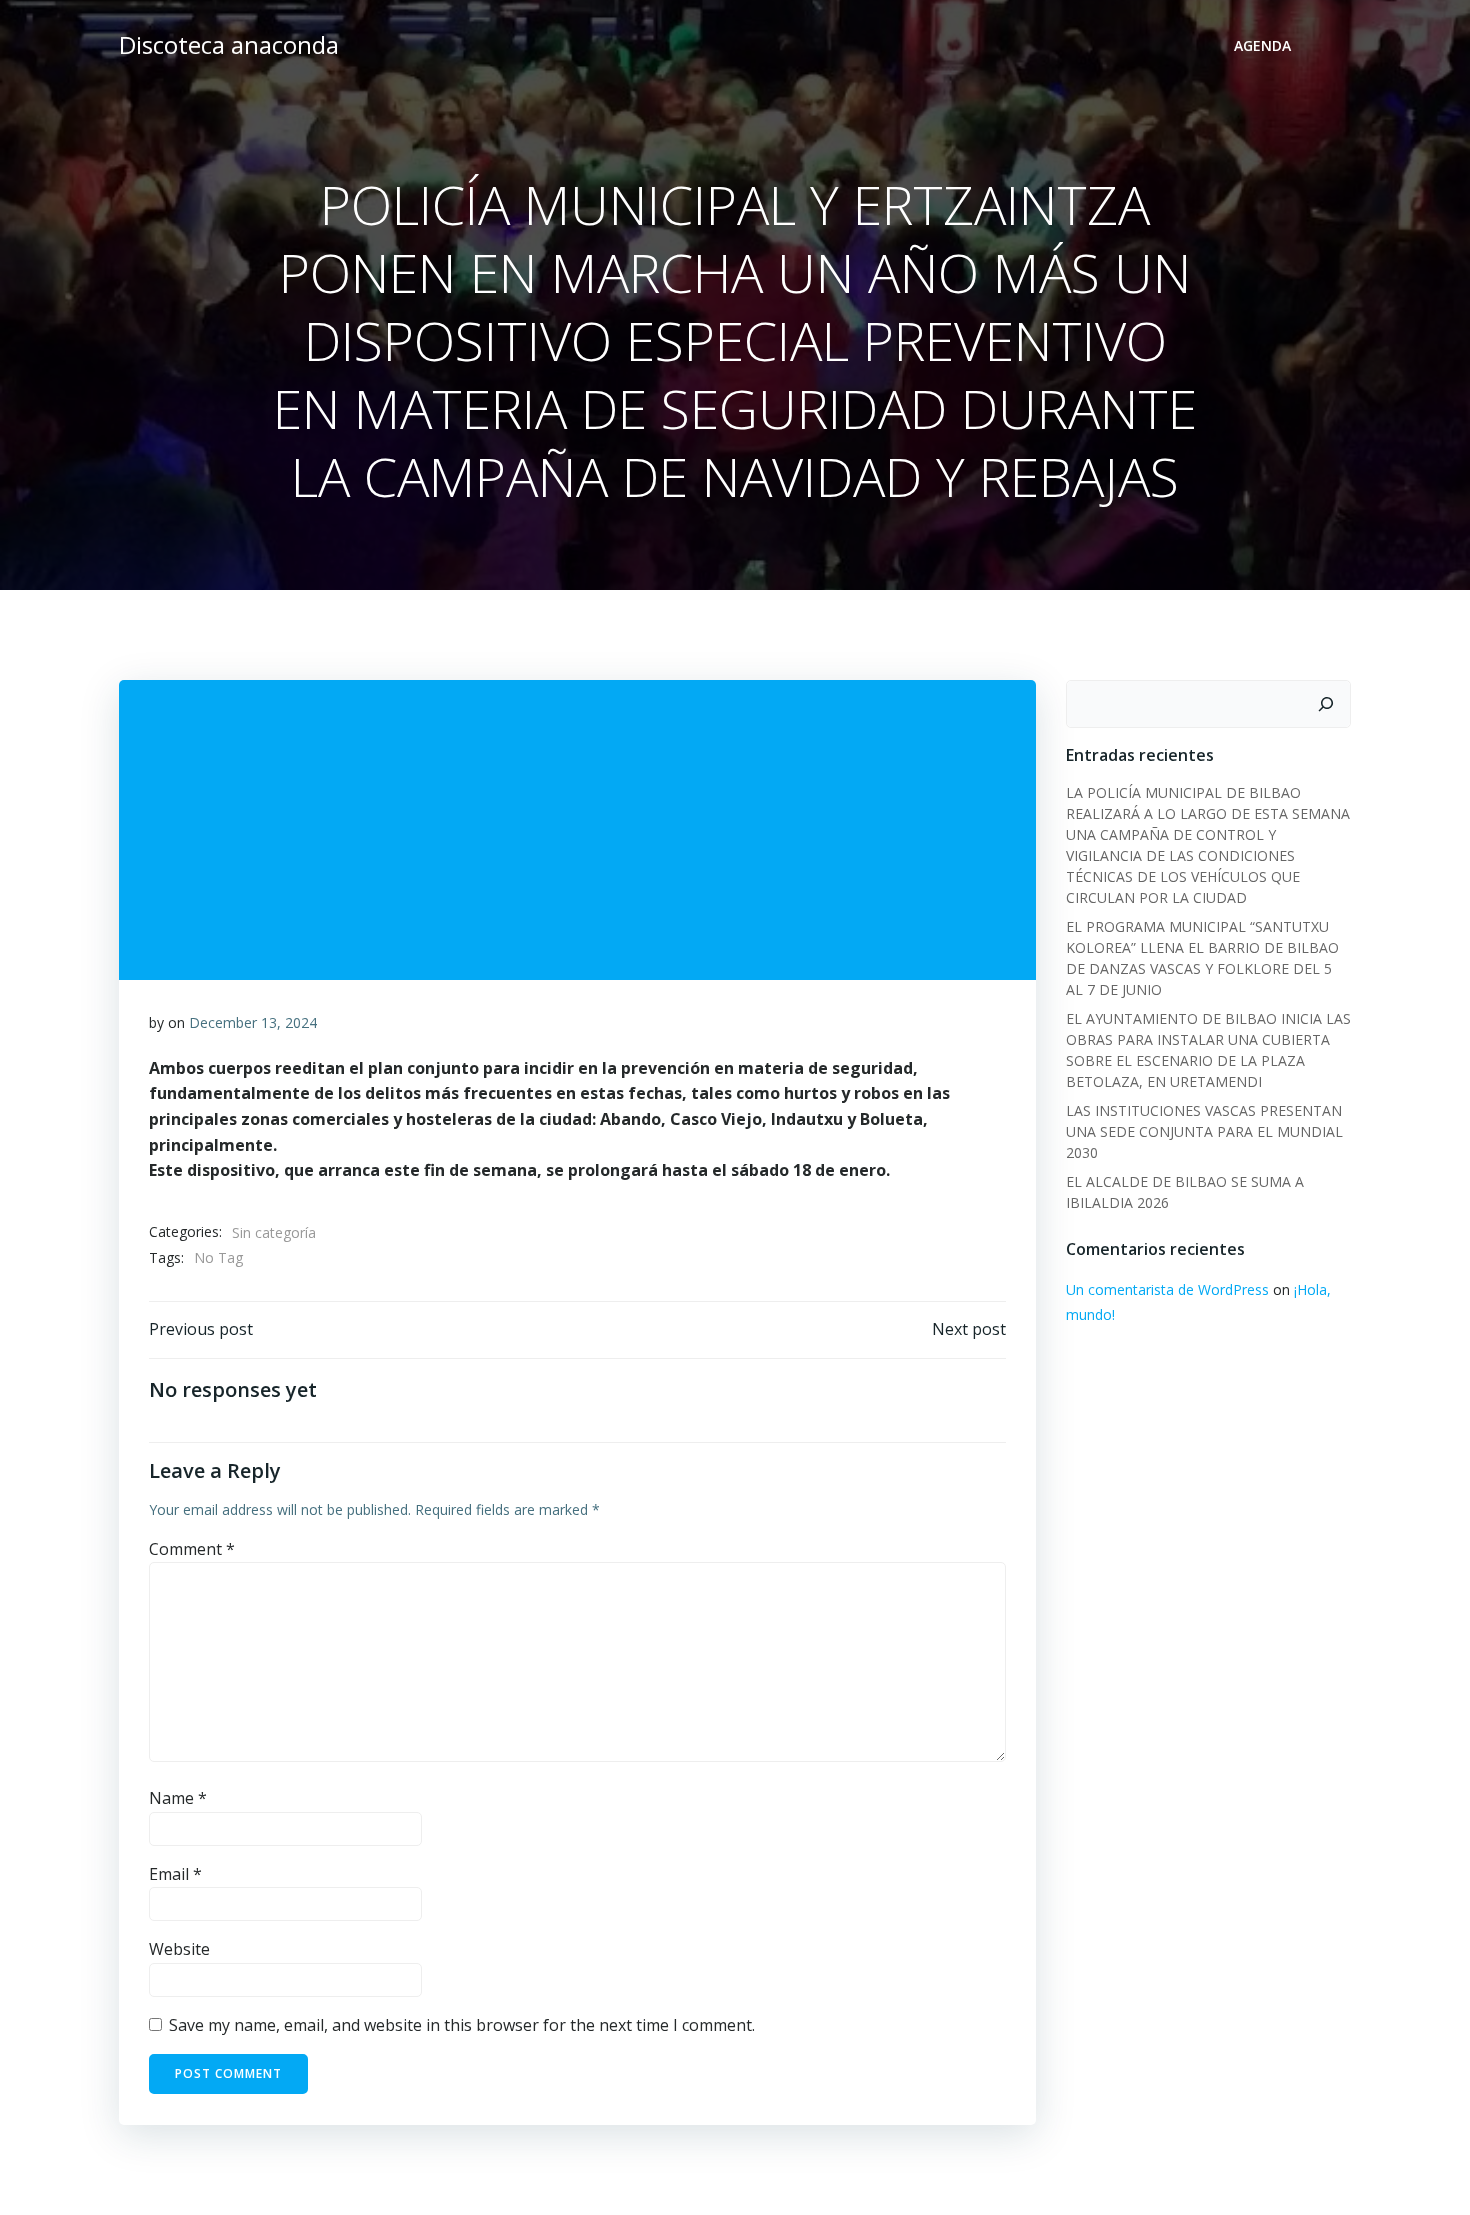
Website (179, 1949)
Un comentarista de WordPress (1167, 1289)
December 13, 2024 (253, 1022)
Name (178, 1798)
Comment (192, 1549)
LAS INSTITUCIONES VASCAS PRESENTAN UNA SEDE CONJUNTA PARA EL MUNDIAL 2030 (1204, 1131)
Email (175, 1874)
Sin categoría (274, 1232)
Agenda (1262, 45)
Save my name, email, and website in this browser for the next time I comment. (462, 2025)
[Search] (1326, 704)
